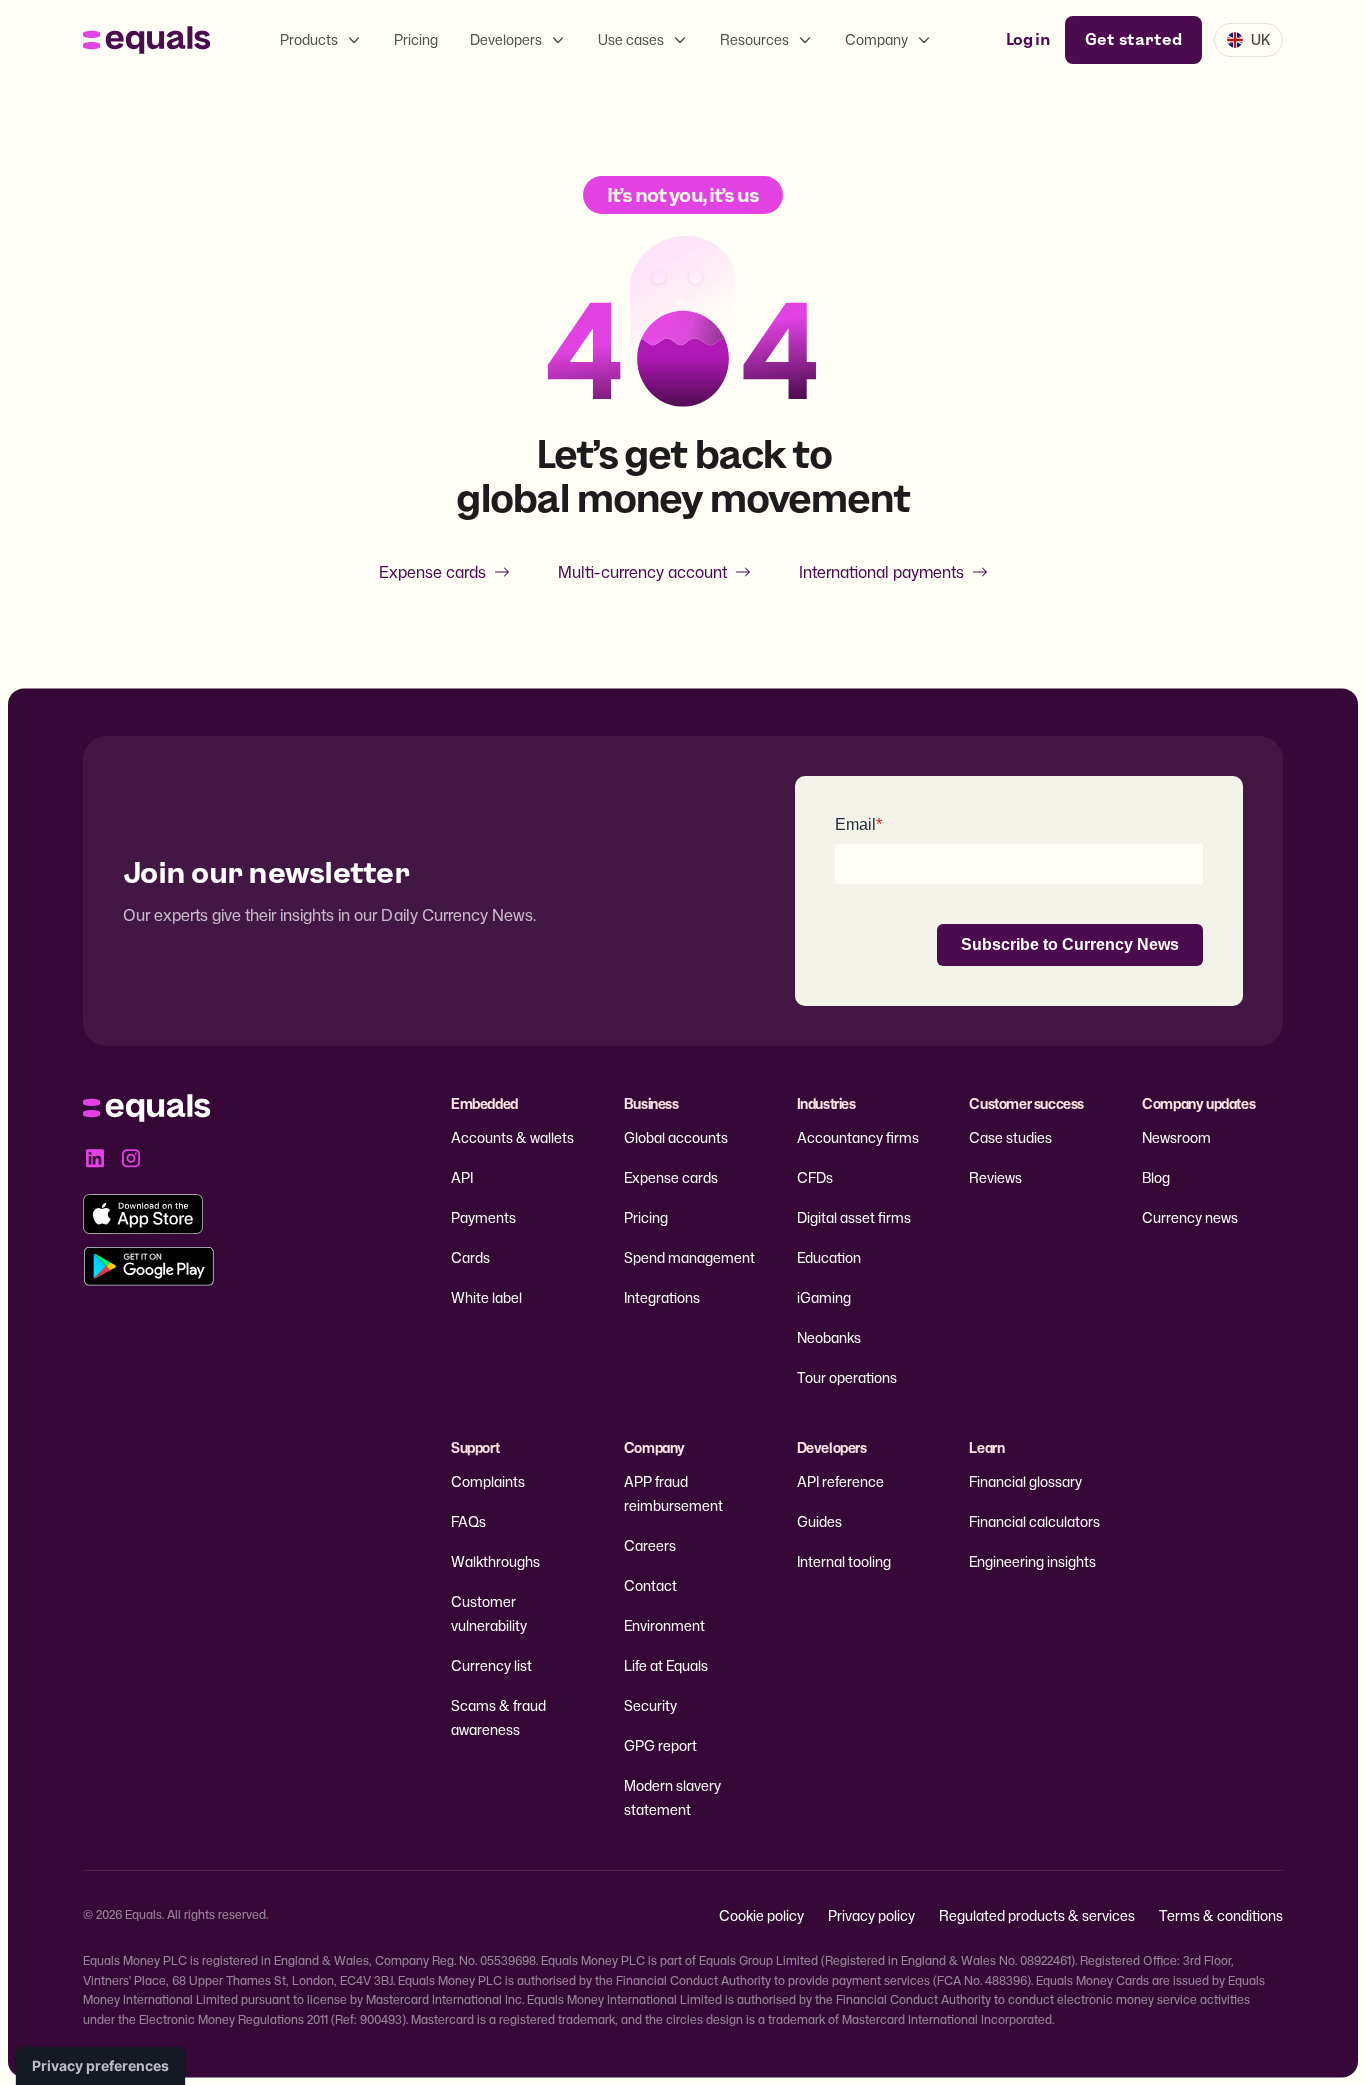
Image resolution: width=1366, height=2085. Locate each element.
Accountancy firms (858, 1137)
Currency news (1190, 1217)
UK (1260, 39)
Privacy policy (871, 1915)
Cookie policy (761, 1915)
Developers (506, 39)
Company (876, 39)
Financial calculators (1034, 1521)
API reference (840, 1481)
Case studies (1010, 1137)
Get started (1133, 39)
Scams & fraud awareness (498, 1717)
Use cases (631, 39)
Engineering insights (1032, 1561)
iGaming (824, 1297)
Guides (819, 1521)
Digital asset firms (854, 1217)
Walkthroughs (495, 1561)
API (462, 1177)
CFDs (815, 1177)
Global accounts (676, 1137)
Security (650, 1705)
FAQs (468, 1521)
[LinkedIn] (95, 1158)
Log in (1027, 39)
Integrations (662, 1297)
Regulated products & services (1037, 1915)
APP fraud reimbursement (673, 1493)
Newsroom (1176, 1137)
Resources (754, 39)
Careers (650, 1545)
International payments (881, 572)
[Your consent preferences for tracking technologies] (100, 2066)
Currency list (491, 1665)
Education (829, 1257)
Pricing (416, 39)
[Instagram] (131, 1158)
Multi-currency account (642, 572)
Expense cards (432, 572)
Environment (664, 1625)
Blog (1156, 1177)
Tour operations (847, 1377)
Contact (650, 1585)
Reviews (995, 1177)
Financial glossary (1025, 1481)
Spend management (689, 1257)
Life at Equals (666, 1665)
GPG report (660, 1745)
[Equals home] (147, 40)
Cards (470, 1257)
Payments (483, 1217)
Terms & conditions (1221, 1915)
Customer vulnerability (489, 1613)
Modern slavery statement (672, 1797)
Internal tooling (844, 1561)
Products (309, 39)
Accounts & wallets (512, 1137)
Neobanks (829, 1337)
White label (486, 1297)
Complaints (488, 1481)
